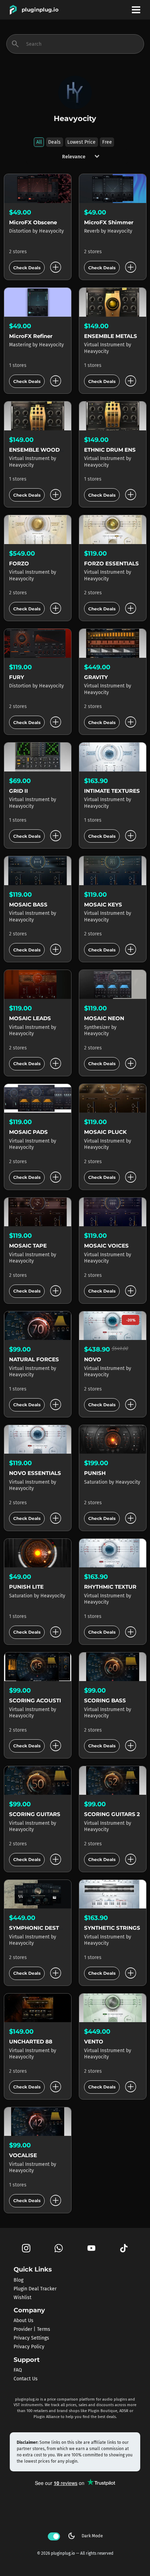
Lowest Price (81, 142)
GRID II (18, 791)
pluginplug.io (40, 10)
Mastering (21, 345)
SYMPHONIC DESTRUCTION (47, 1928)
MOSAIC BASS (28, 905)
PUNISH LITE (26, 1587)
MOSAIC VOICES (106, 1246)
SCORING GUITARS (35, 1814)
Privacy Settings (31, 2338)
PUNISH (95, 1473)
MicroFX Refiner (31, 336)
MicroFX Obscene (33, 222)
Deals (54, 142)
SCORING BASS (105, 1700)
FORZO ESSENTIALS (111, 563)
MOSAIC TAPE (28, 1246)
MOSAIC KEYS (103, 905)
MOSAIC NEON (104, 1018)
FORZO (19, 563)
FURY (17, 677)
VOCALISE (23, 2155)
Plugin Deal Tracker (35, 2288)
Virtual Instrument (105, 345)
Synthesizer (98, 1027)
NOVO (93, 1359)
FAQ (18, 2370)
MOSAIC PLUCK (105, 1132)
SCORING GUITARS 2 (112, 1814)
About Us (24, 2321)
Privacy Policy (29, 2347)
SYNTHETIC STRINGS (112, 1928)
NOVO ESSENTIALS (35, 1473)
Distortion (21, 231)
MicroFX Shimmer (109, 222)
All (39, 142)
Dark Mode (85, 2536)
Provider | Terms (32, 2329)
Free (107, 142)
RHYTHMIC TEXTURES (114, 1587)
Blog (18, 2280)
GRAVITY (96, 677)
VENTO (94, 2042)
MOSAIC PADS (28, 1132)
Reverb (92, 231)
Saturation (96, 1482)
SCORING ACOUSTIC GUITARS (50, 1700)
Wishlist (22, 2297)
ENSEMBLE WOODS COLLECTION (55, 450)
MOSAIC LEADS (30, 1018)
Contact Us (26, 2379)
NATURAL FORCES (34, 1359)
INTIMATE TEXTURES (112, 791)
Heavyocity (51, 231)
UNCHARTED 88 (31, 2042)
